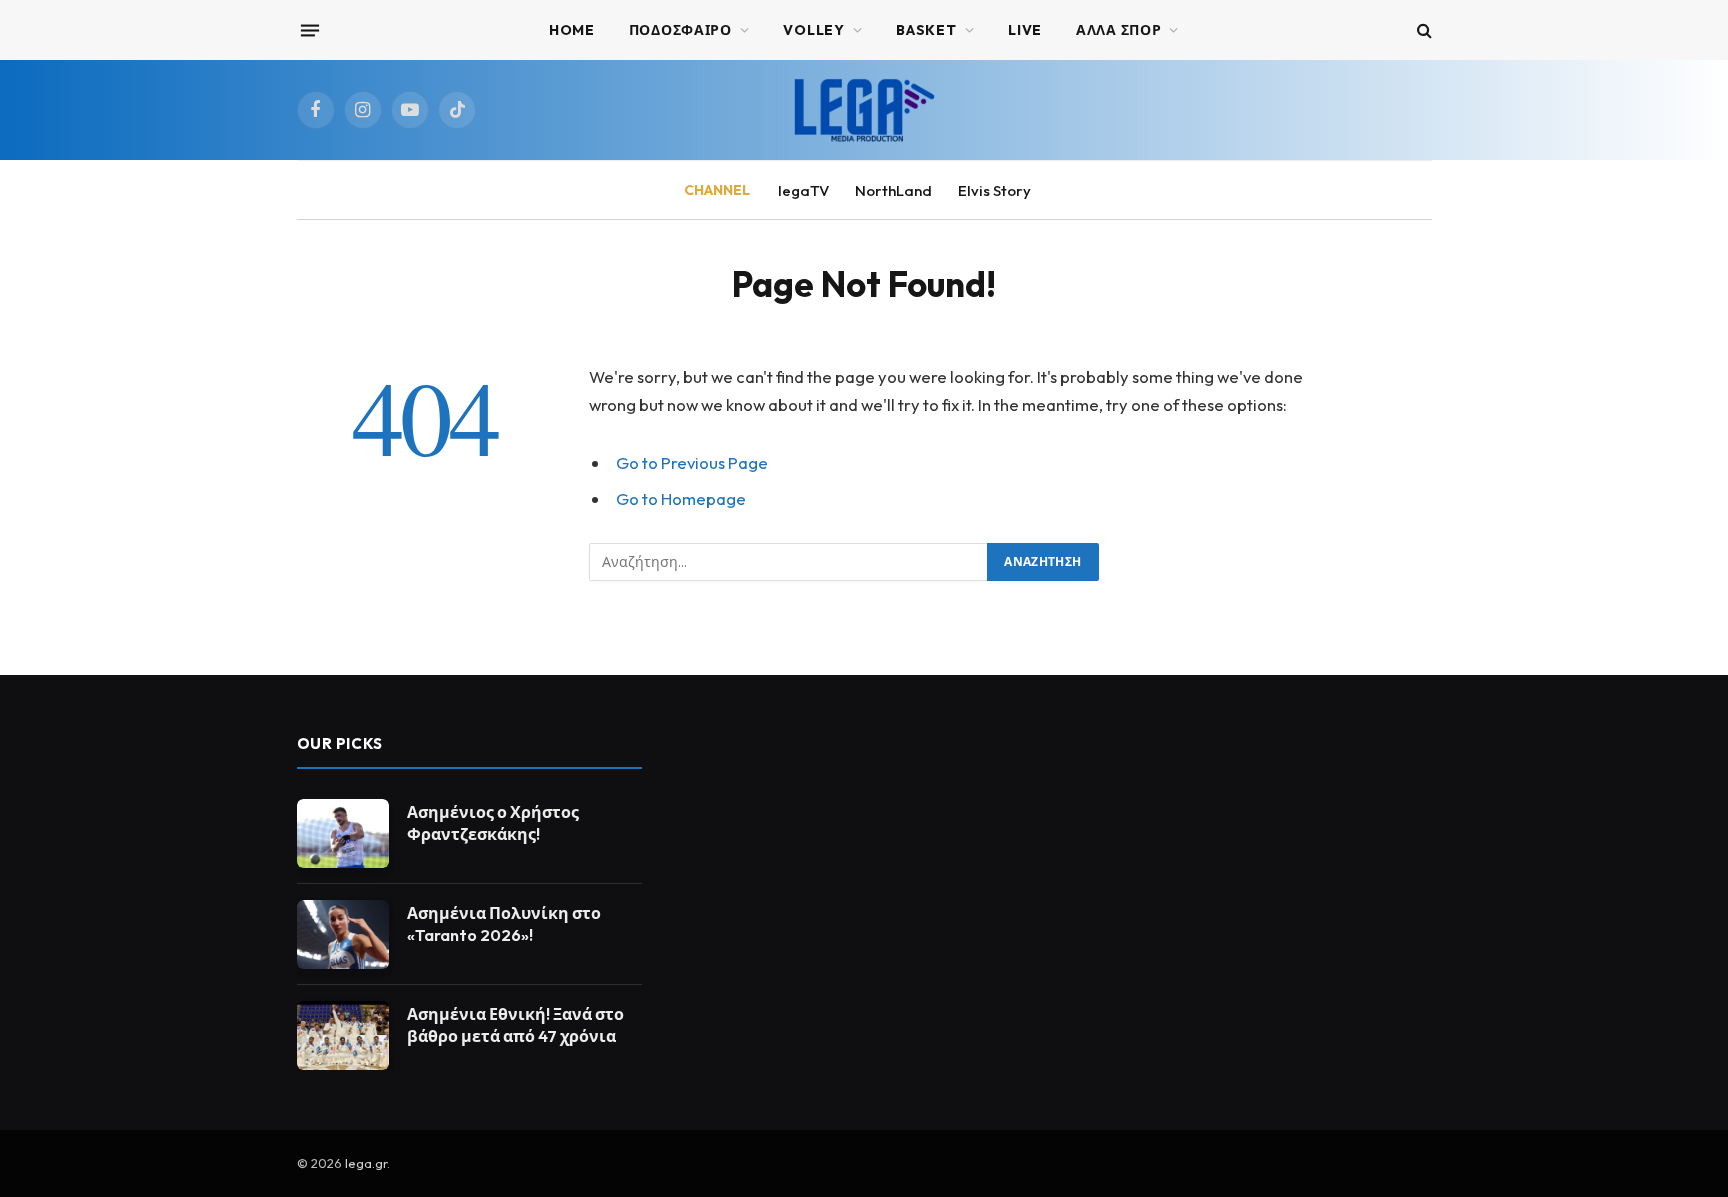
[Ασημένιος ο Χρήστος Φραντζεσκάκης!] (343, 833)
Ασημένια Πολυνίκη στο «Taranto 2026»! (504, 924)
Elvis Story (994, 190)
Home (572, 30)
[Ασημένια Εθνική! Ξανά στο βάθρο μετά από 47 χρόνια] (343, 1035)
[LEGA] (864, 110)
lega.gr (366, 1163)
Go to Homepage (681, 498)
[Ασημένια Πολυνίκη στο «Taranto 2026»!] (343, 934)
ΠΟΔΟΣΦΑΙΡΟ (680, 30)
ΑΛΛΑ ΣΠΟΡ (1118, 30)
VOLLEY (813, 30)
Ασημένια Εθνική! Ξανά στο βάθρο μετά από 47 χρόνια (515, 1025)
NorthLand (893, 190)
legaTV (803, 190)
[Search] (1422, 30)
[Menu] (309, 30)
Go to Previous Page (692, 462)
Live (1025, 30)
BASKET (926, 30)
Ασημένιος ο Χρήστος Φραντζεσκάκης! (493, 823)
